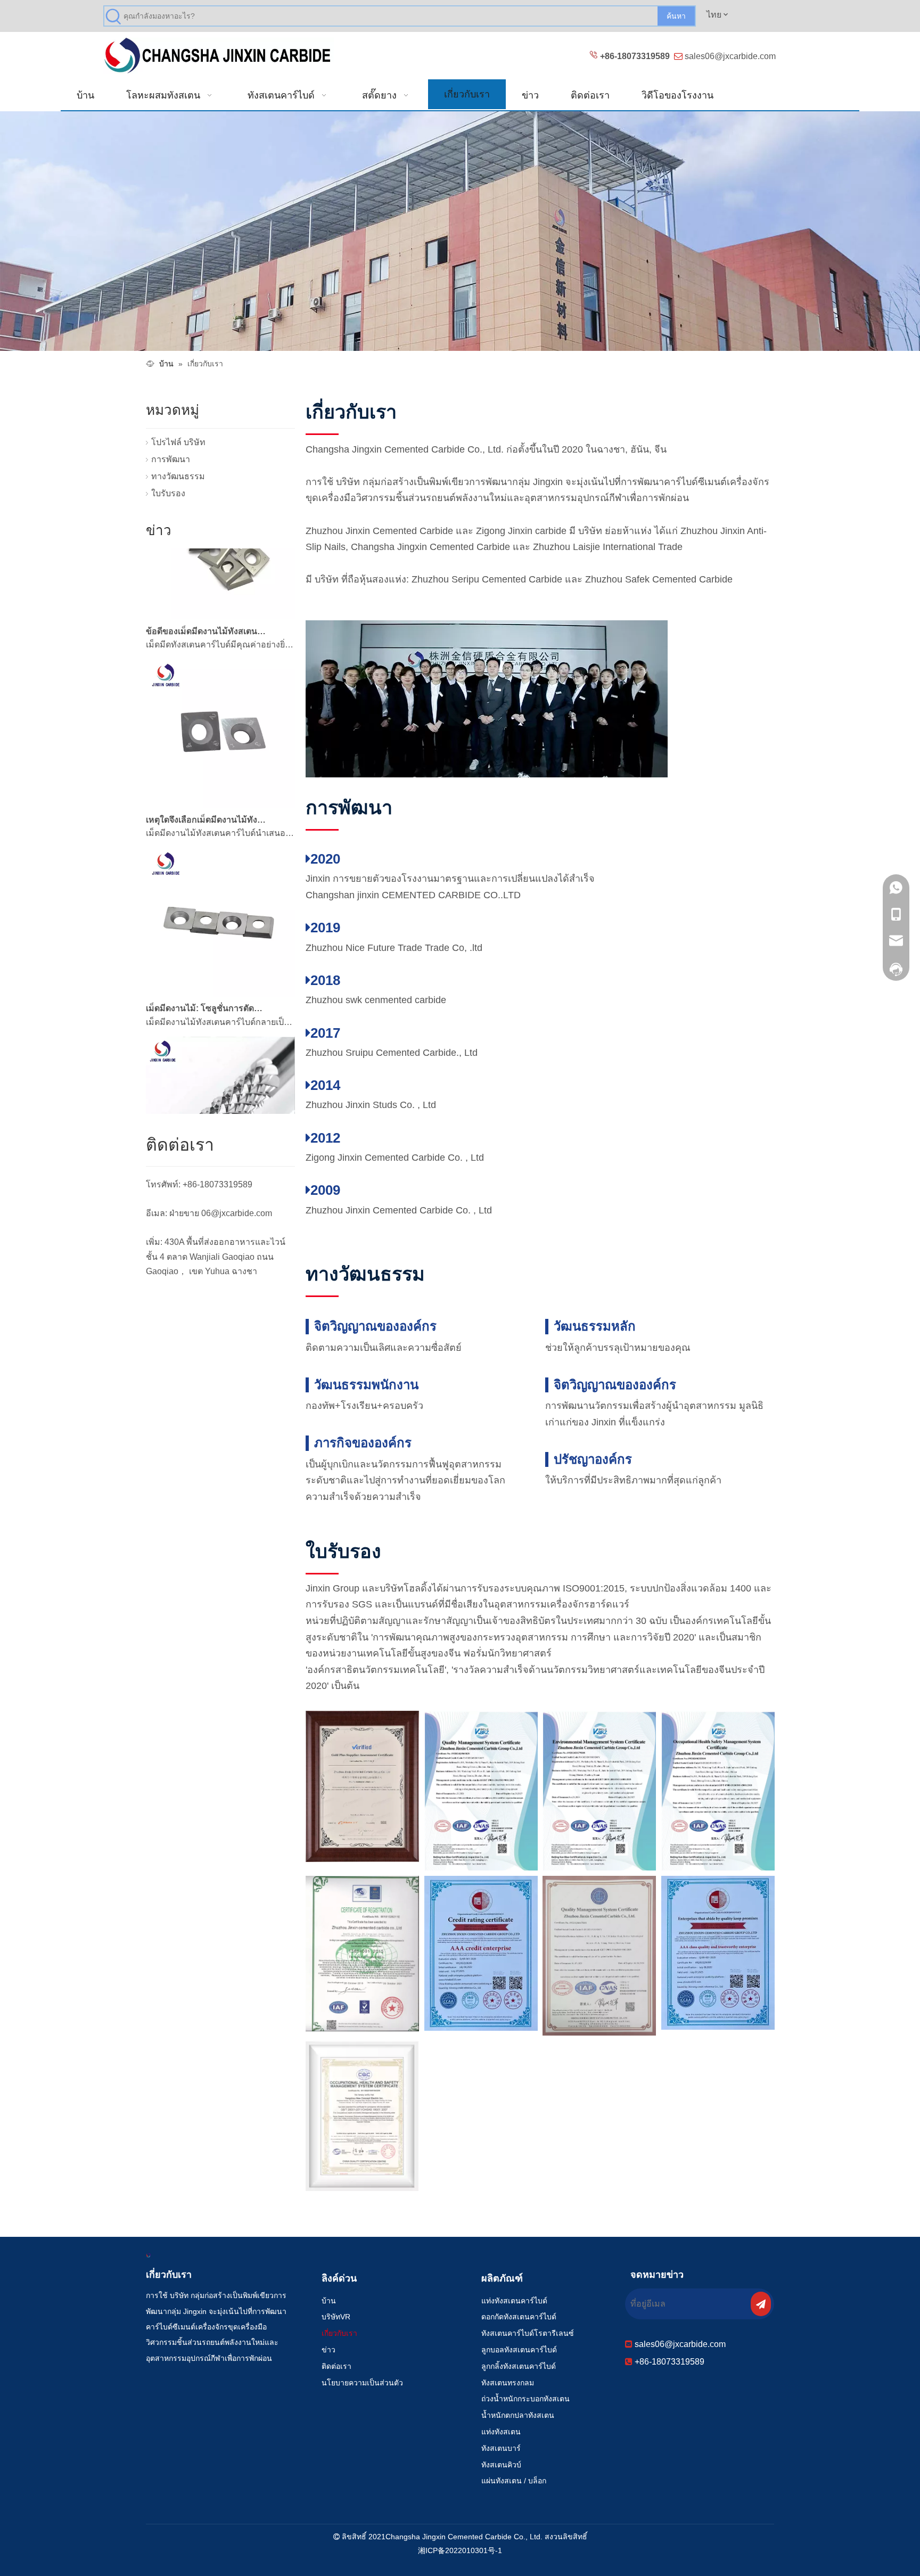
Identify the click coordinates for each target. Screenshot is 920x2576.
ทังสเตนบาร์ (501, 2448)
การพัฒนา (171, 459)
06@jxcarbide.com (237, 1213)
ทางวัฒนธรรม (178, 476)
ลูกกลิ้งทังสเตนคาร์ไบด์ (519, 2366)
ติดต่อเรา (336, 2366)
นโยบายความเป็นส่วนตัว (362, 2383)
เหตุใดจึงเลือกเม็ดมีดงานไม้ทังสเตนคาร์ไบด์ (206, 792)
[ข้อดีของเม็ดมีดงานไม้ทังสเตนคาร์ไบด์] (220, 589)
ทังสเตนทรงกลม (508, 2383)
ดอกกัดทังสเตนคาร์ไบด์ (519, 2317)
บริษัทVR (336, 2317)
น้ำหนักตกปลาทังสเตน (518, 2415)
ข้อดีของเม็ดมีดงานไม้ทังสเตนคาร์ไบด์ (206, 604)
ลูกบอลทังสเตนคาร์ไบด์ (519, 2350)
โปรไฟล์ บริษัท (178, 442)
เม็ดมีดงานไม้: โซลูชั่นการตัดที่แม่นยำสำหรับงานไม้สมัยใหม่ (206, 981)
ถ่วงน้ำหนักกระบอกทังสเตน (525, 2399)
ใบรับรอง (168, 493)
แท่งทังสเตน (501, 2432)
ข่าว (328, 2350)
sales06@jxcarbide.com (730, 56)
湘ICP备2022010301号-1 (460, 2550)
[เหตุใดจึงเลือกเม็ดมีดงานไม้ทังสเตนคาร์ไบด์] (220, 778)
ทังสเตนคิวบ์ (501, 2465)
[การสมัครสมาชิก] (761, 2304)
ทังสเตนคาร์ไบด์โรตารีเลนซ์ (528, 2333)
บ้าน (329, 2301)
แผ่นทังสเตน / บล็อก (514, 2481)
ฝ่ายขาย (184, 1213)
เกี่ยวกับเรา (339, 2333)
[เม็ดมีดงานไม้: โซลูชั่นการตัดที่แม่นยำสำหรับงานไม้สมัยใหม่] (220, 966)
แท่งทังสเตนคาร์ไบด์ (514, 2301)
